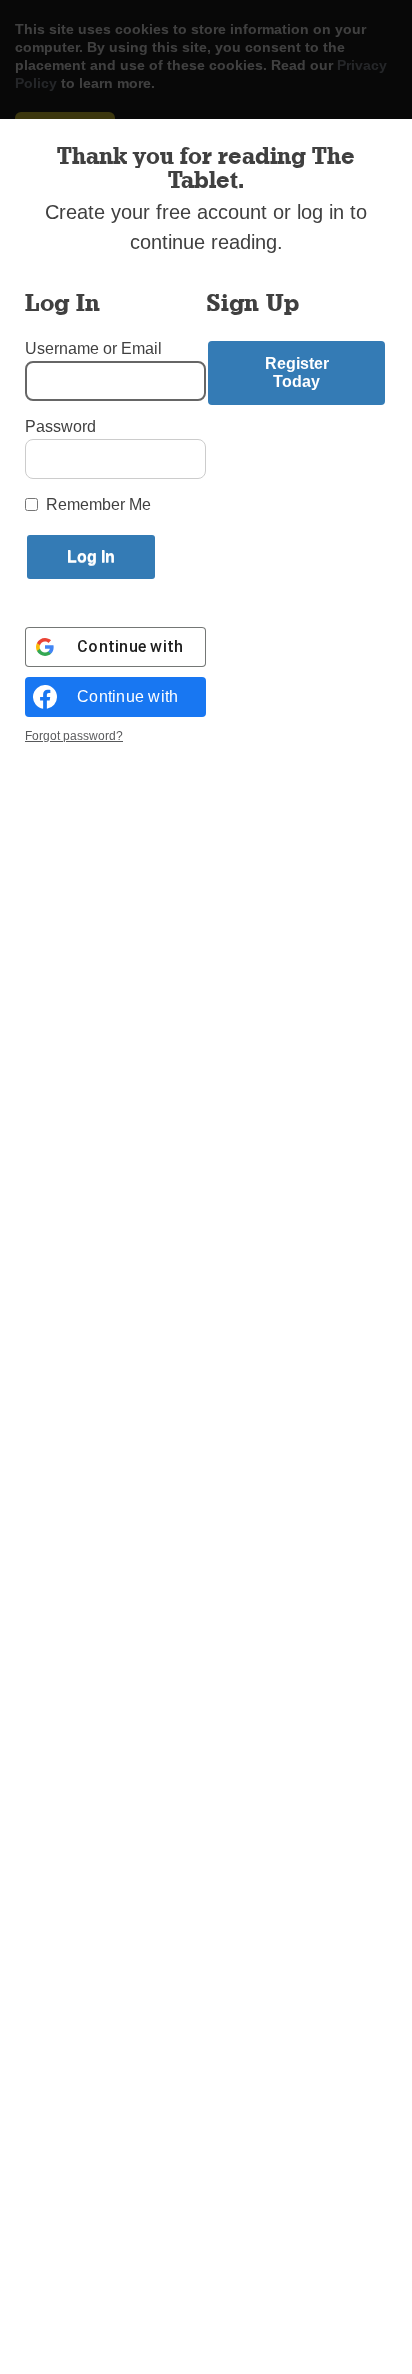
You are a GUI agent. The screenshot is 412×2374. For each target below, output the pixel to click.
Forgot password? (74, 736)
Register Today (297, 372)
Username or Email (93, 348)
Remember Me (98, 504)
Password (60, 426)
